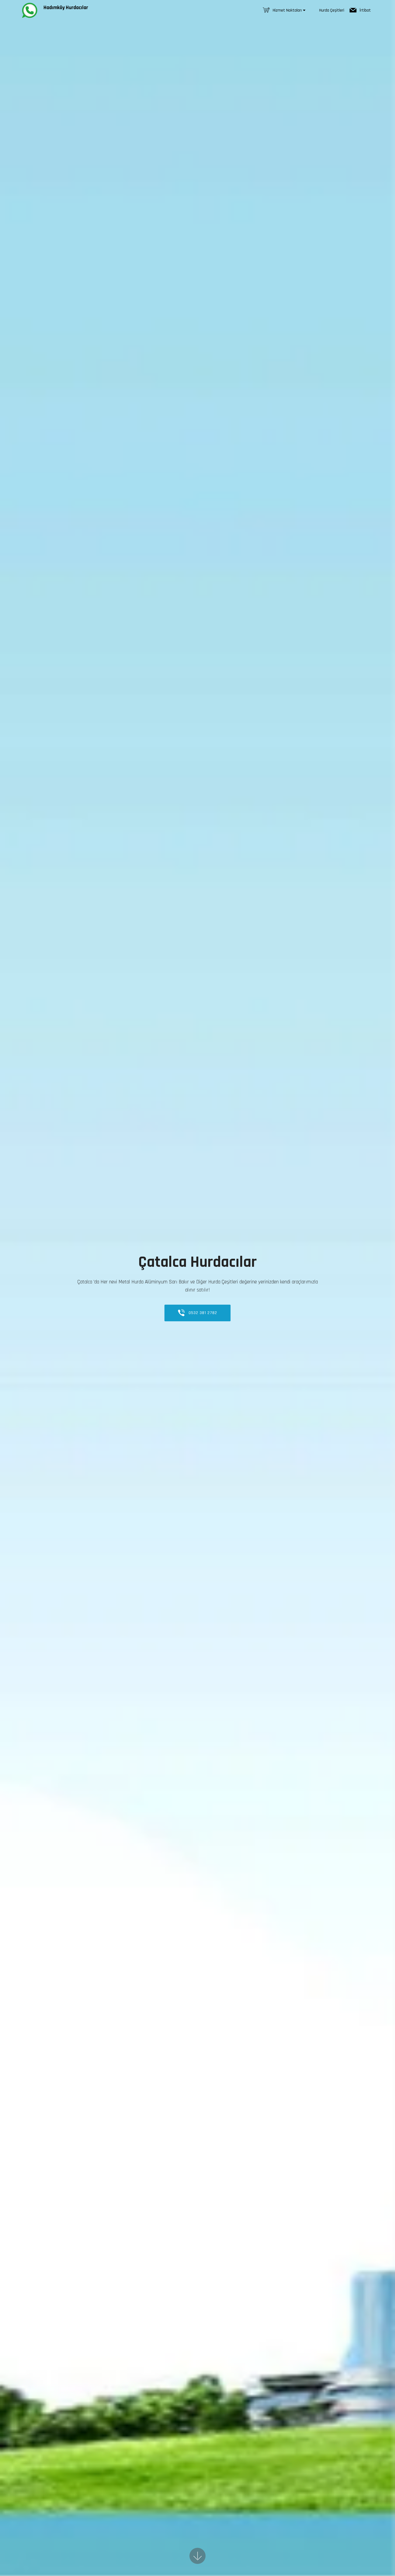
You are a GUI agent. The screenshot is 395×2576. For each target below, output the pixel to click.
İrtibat (365, 10)
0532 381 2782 (203, 1313)
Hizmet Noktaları (287, 10)
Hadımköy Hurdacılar (65, 8)
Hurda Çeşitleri (332, 10)
